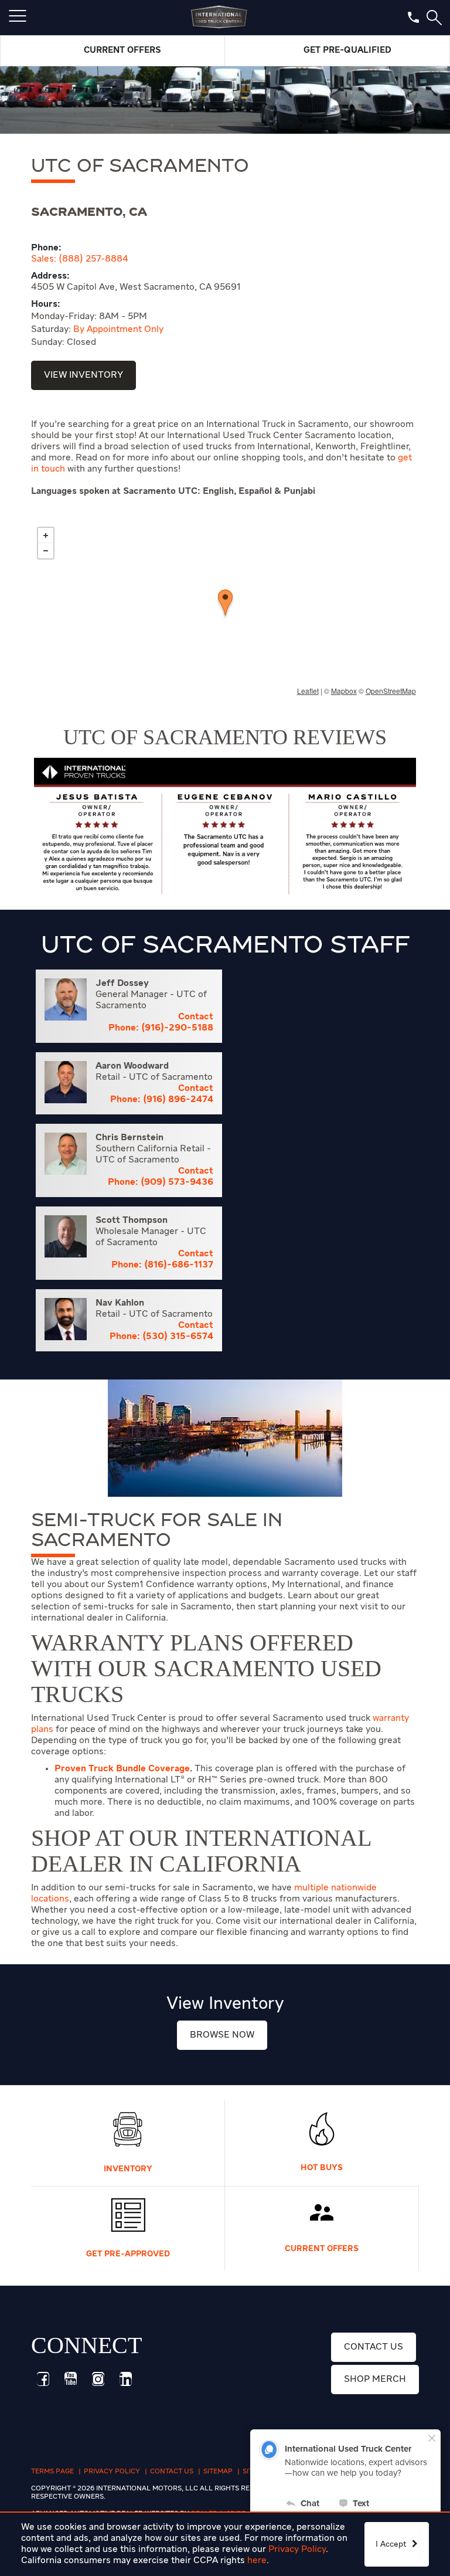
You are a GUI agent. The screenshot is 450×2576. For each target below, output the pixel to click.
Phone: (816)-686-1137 (162, 1265)
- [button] (46, 551)
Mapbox (344, 691)
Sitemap (218, 2472)
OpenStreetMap (391, 691)
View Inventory (83, 375)
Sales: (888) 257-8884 (80, 259)
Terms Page (52, 2472)
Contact (196, 1017)
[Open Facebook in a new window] (43, 2379)
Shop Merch (375, 2380)
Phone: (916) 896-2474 (162, 1100)
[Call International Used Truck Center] (413, 17)
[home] (219, 18)
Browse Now (222, 2035)
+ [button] (46, 535)
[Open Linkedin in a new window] (125, 2379)
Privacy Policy (297, 2550)
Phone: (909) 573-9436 (161, 1182)
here (257, 2561)
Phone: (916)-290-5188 (161, 1028)
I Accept (392, 2544)
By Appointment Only (118, 330)
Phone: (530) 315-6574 (161, 1337)
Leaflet (308, 691)
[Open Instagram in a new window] (98, 2379)
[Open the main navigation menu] (18, 18)
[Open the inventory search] (434, 18)
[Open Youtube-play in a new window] (70, 2379)
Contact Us (374, 2347)
